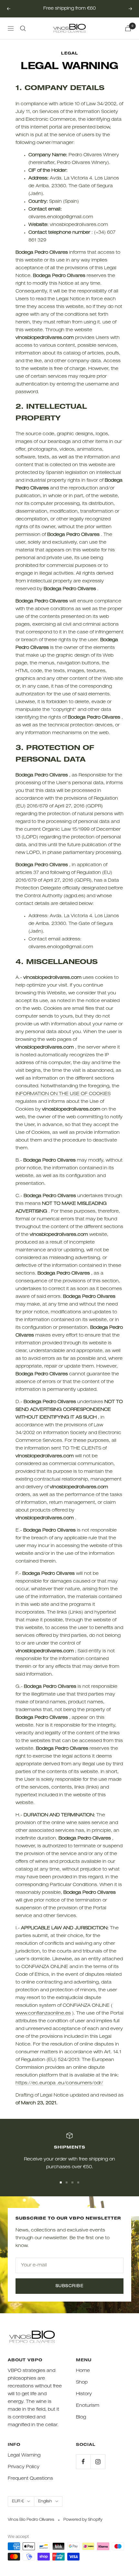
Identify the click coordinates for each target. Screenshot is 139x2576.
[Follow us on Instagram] (98, 2462)
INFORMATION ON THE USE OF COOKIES (63, 1094)
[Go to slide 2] (67, 2182)
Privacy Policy (24, 2467)
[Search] (23, 28)
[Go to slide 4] (78, 2182)
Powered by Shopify (83, 2520)
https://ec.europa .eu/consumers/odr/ (59, 2083)
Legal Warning (24, 2456)
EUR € (18, 2501)
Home (83, 2371)
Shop (82, 2383)
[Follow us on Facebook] (83, 2462)
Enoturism (88, 2406)
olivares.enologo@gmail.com (61, 217)
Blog (81, 2417)
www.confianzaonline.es (43, 2014)
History (84, 2394)
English (45, 2501)
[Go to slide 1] (61, 2182)
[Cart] (128, 28)
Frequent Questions (30, 2479)
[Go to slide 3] (72, 2182)
